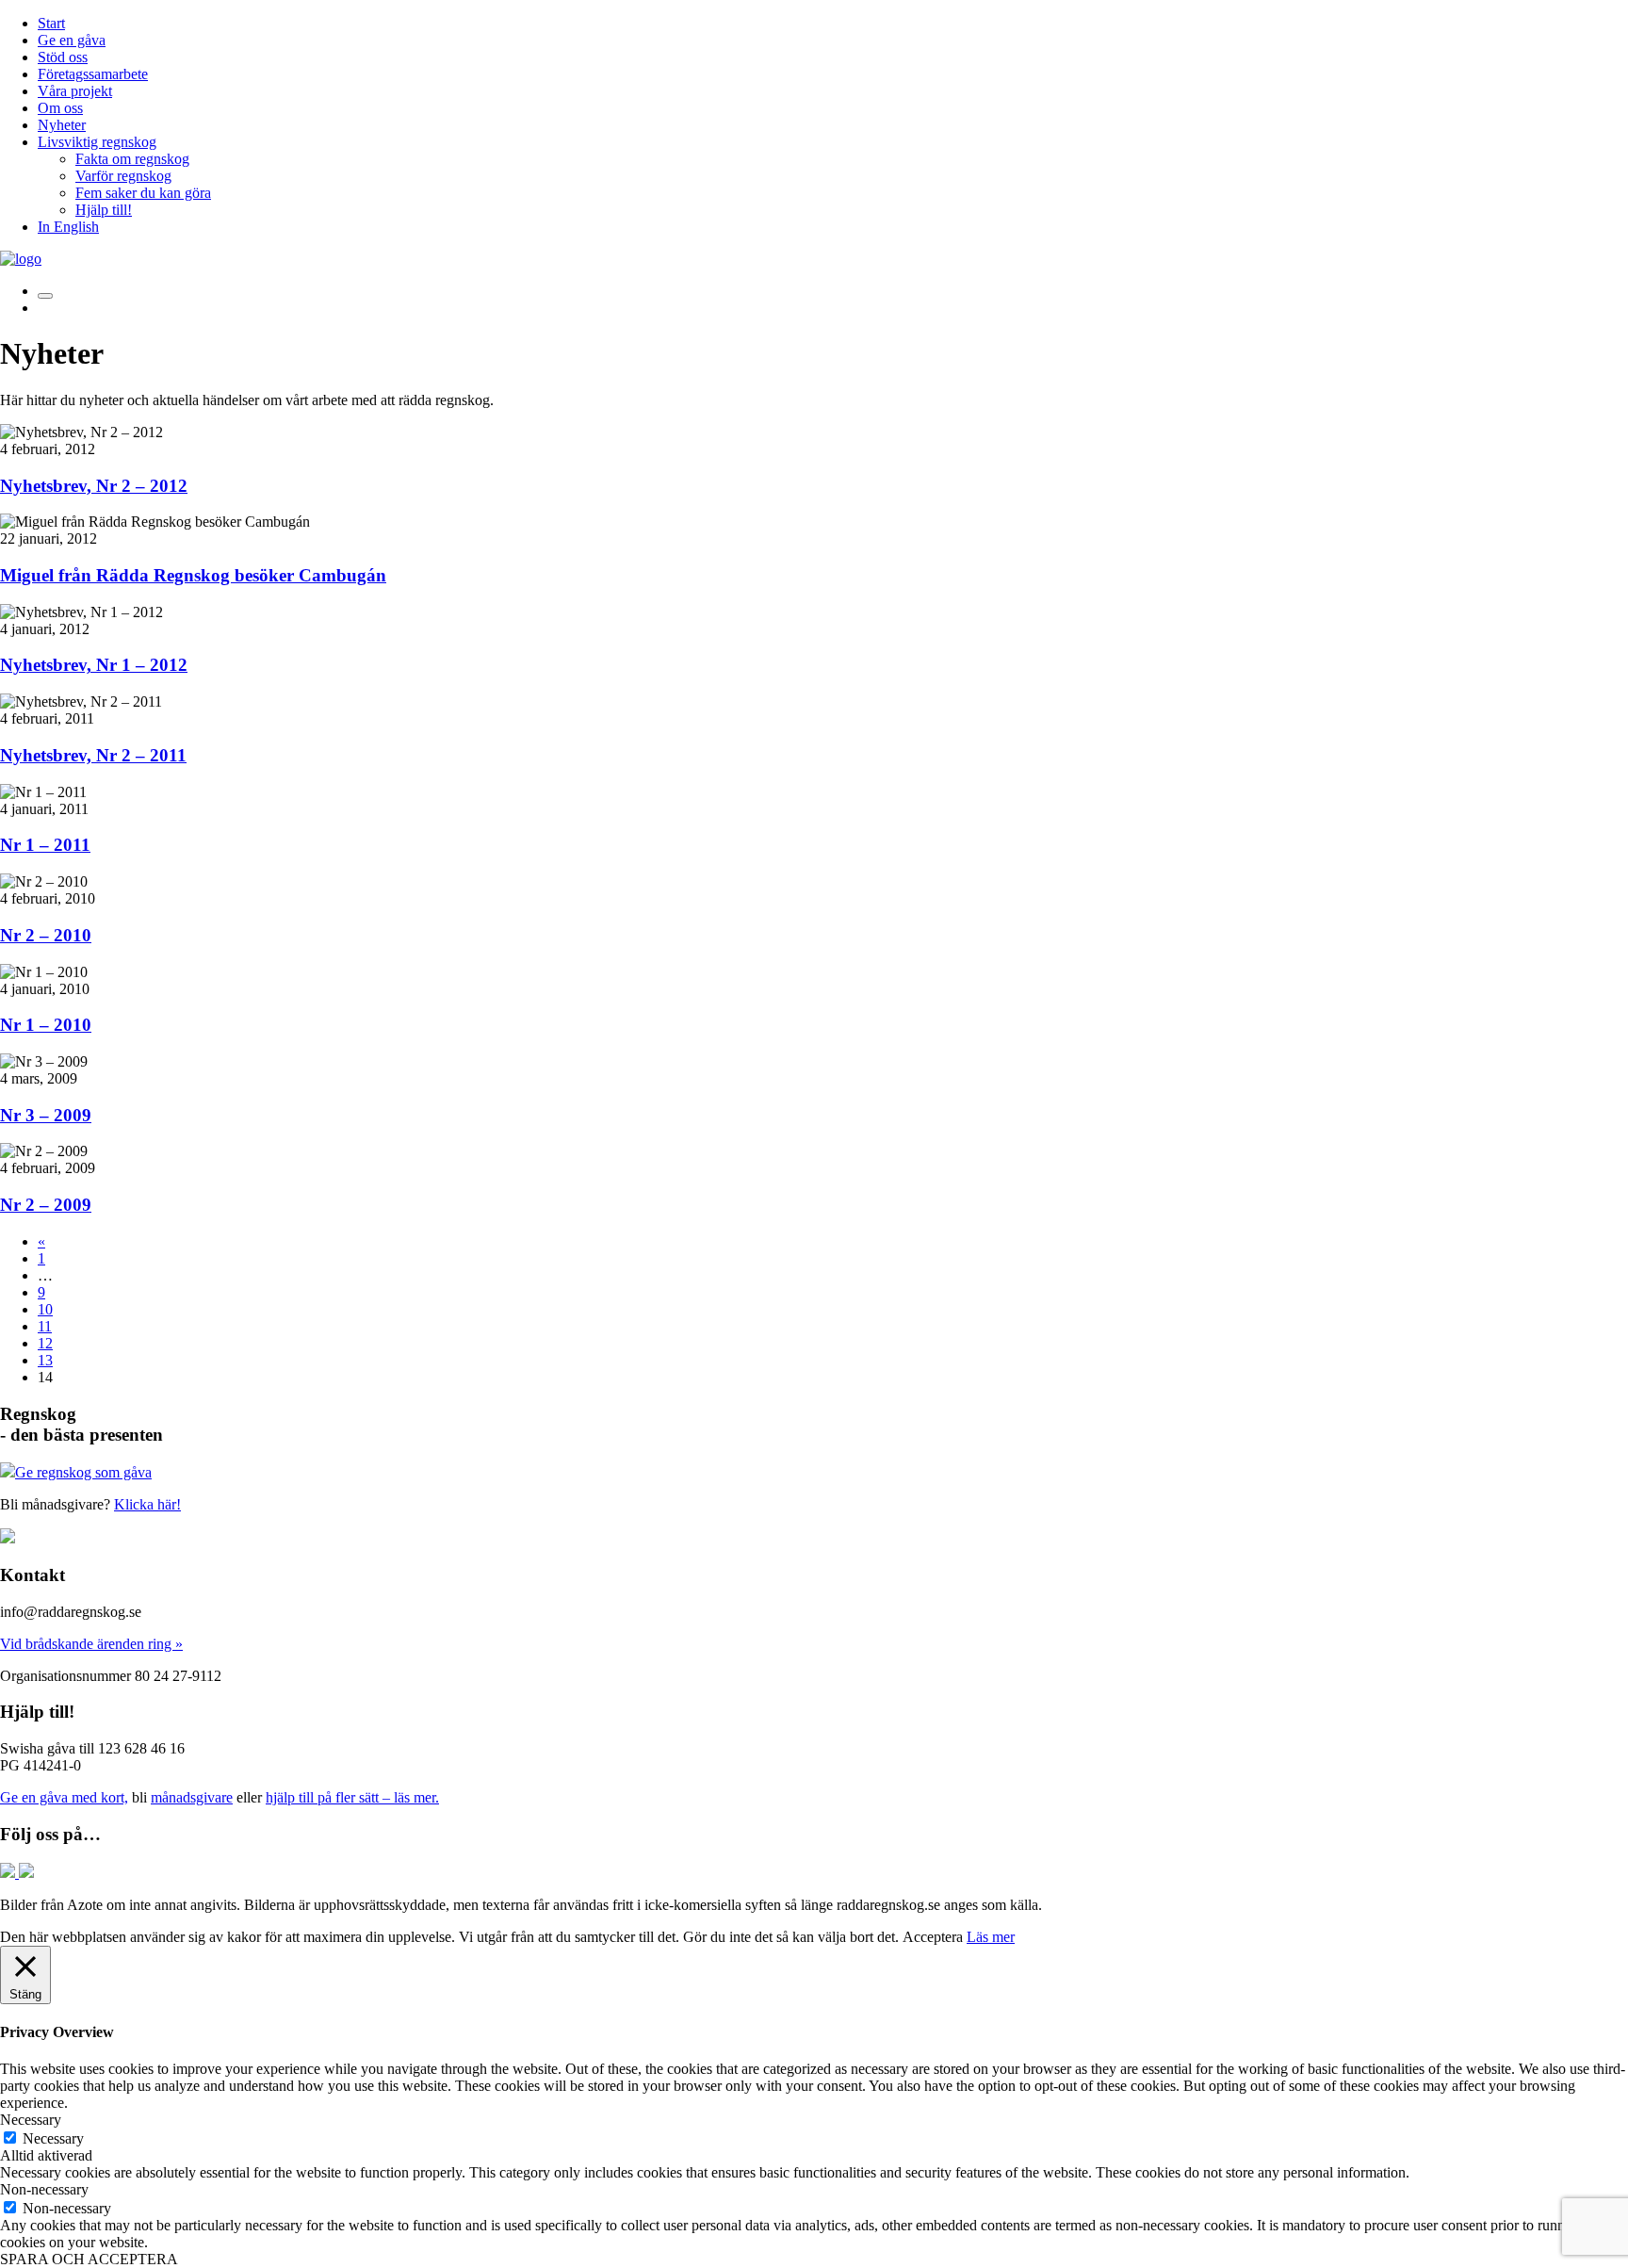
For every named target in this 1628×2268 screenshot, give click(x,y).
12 (45, 1343)
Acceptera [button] (933, 1937)
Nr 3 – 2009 (46, 1115)
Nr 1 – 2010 (46, 1025)
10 (45, 1309)
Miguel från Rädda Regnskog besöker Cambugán (193, 575)
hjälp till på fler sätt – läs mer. (352, 1797)
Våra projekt (75, 91)
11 (45, 1326)
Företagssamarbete (93, 74)
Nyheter (62, 125)
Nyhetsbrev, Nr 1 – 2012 (94, 665)
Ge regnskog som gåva (83, 1472)
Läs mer (991, 1937)
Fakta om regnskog (132, 159)
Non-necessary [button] (44, 2189)
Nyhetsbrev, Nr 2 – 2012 (94, 486)
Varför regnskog (123, 176)
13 (45, 1360)
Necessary (53, 2138)
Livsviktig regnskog (97, 142)
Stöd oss (63, 57)
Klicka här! (147, 1504)
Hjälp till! (104, 210)
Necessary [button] (31, 2120)
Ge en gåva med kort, (64, 1797)
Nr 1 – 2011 (45, 845)
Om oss (60, 108)
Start (51, 23)
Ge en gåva (72, 40)
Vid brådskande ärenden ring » (91, 1644)
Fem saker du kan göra (143, 193)
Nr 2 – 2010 (46, 935)
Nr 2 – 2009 (46, 1205)
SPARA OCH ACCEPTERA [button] (89, 2259)
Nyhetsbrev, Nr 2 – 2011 (93, 755)
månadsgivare (192, 1797)
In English (68, 227)
